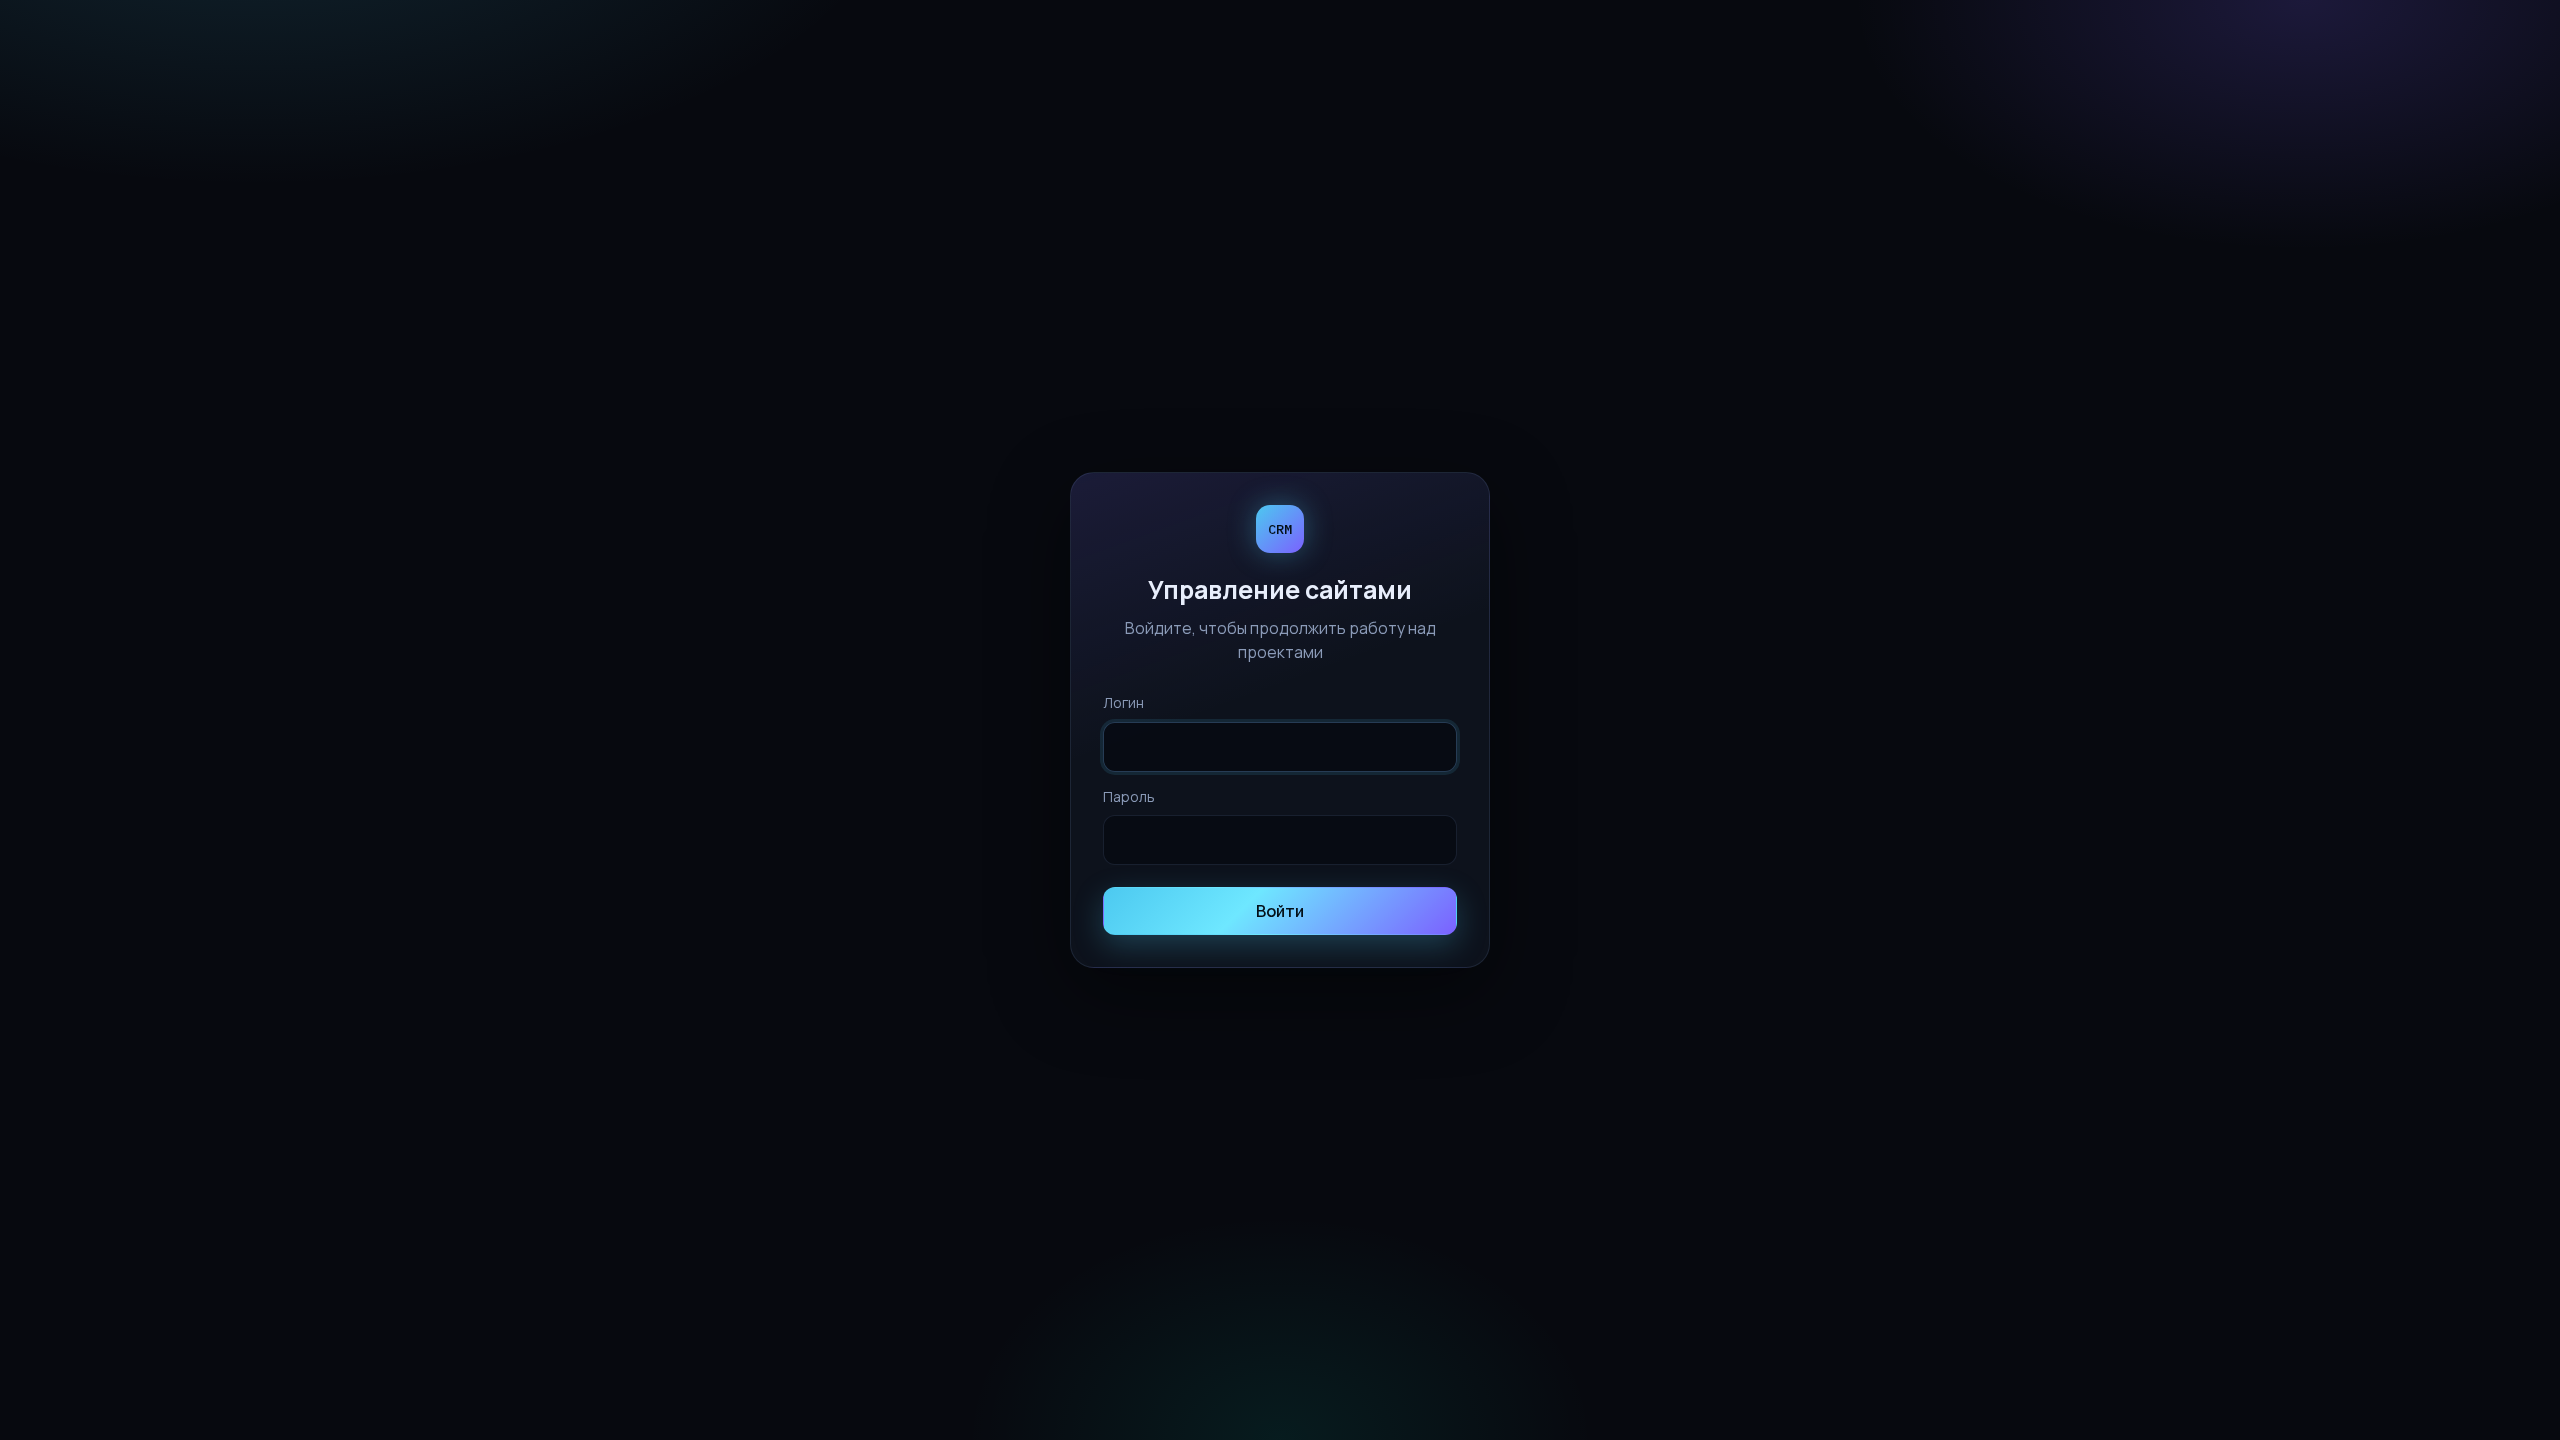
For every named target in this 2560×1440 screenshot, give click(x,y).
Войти (1280, 911)
